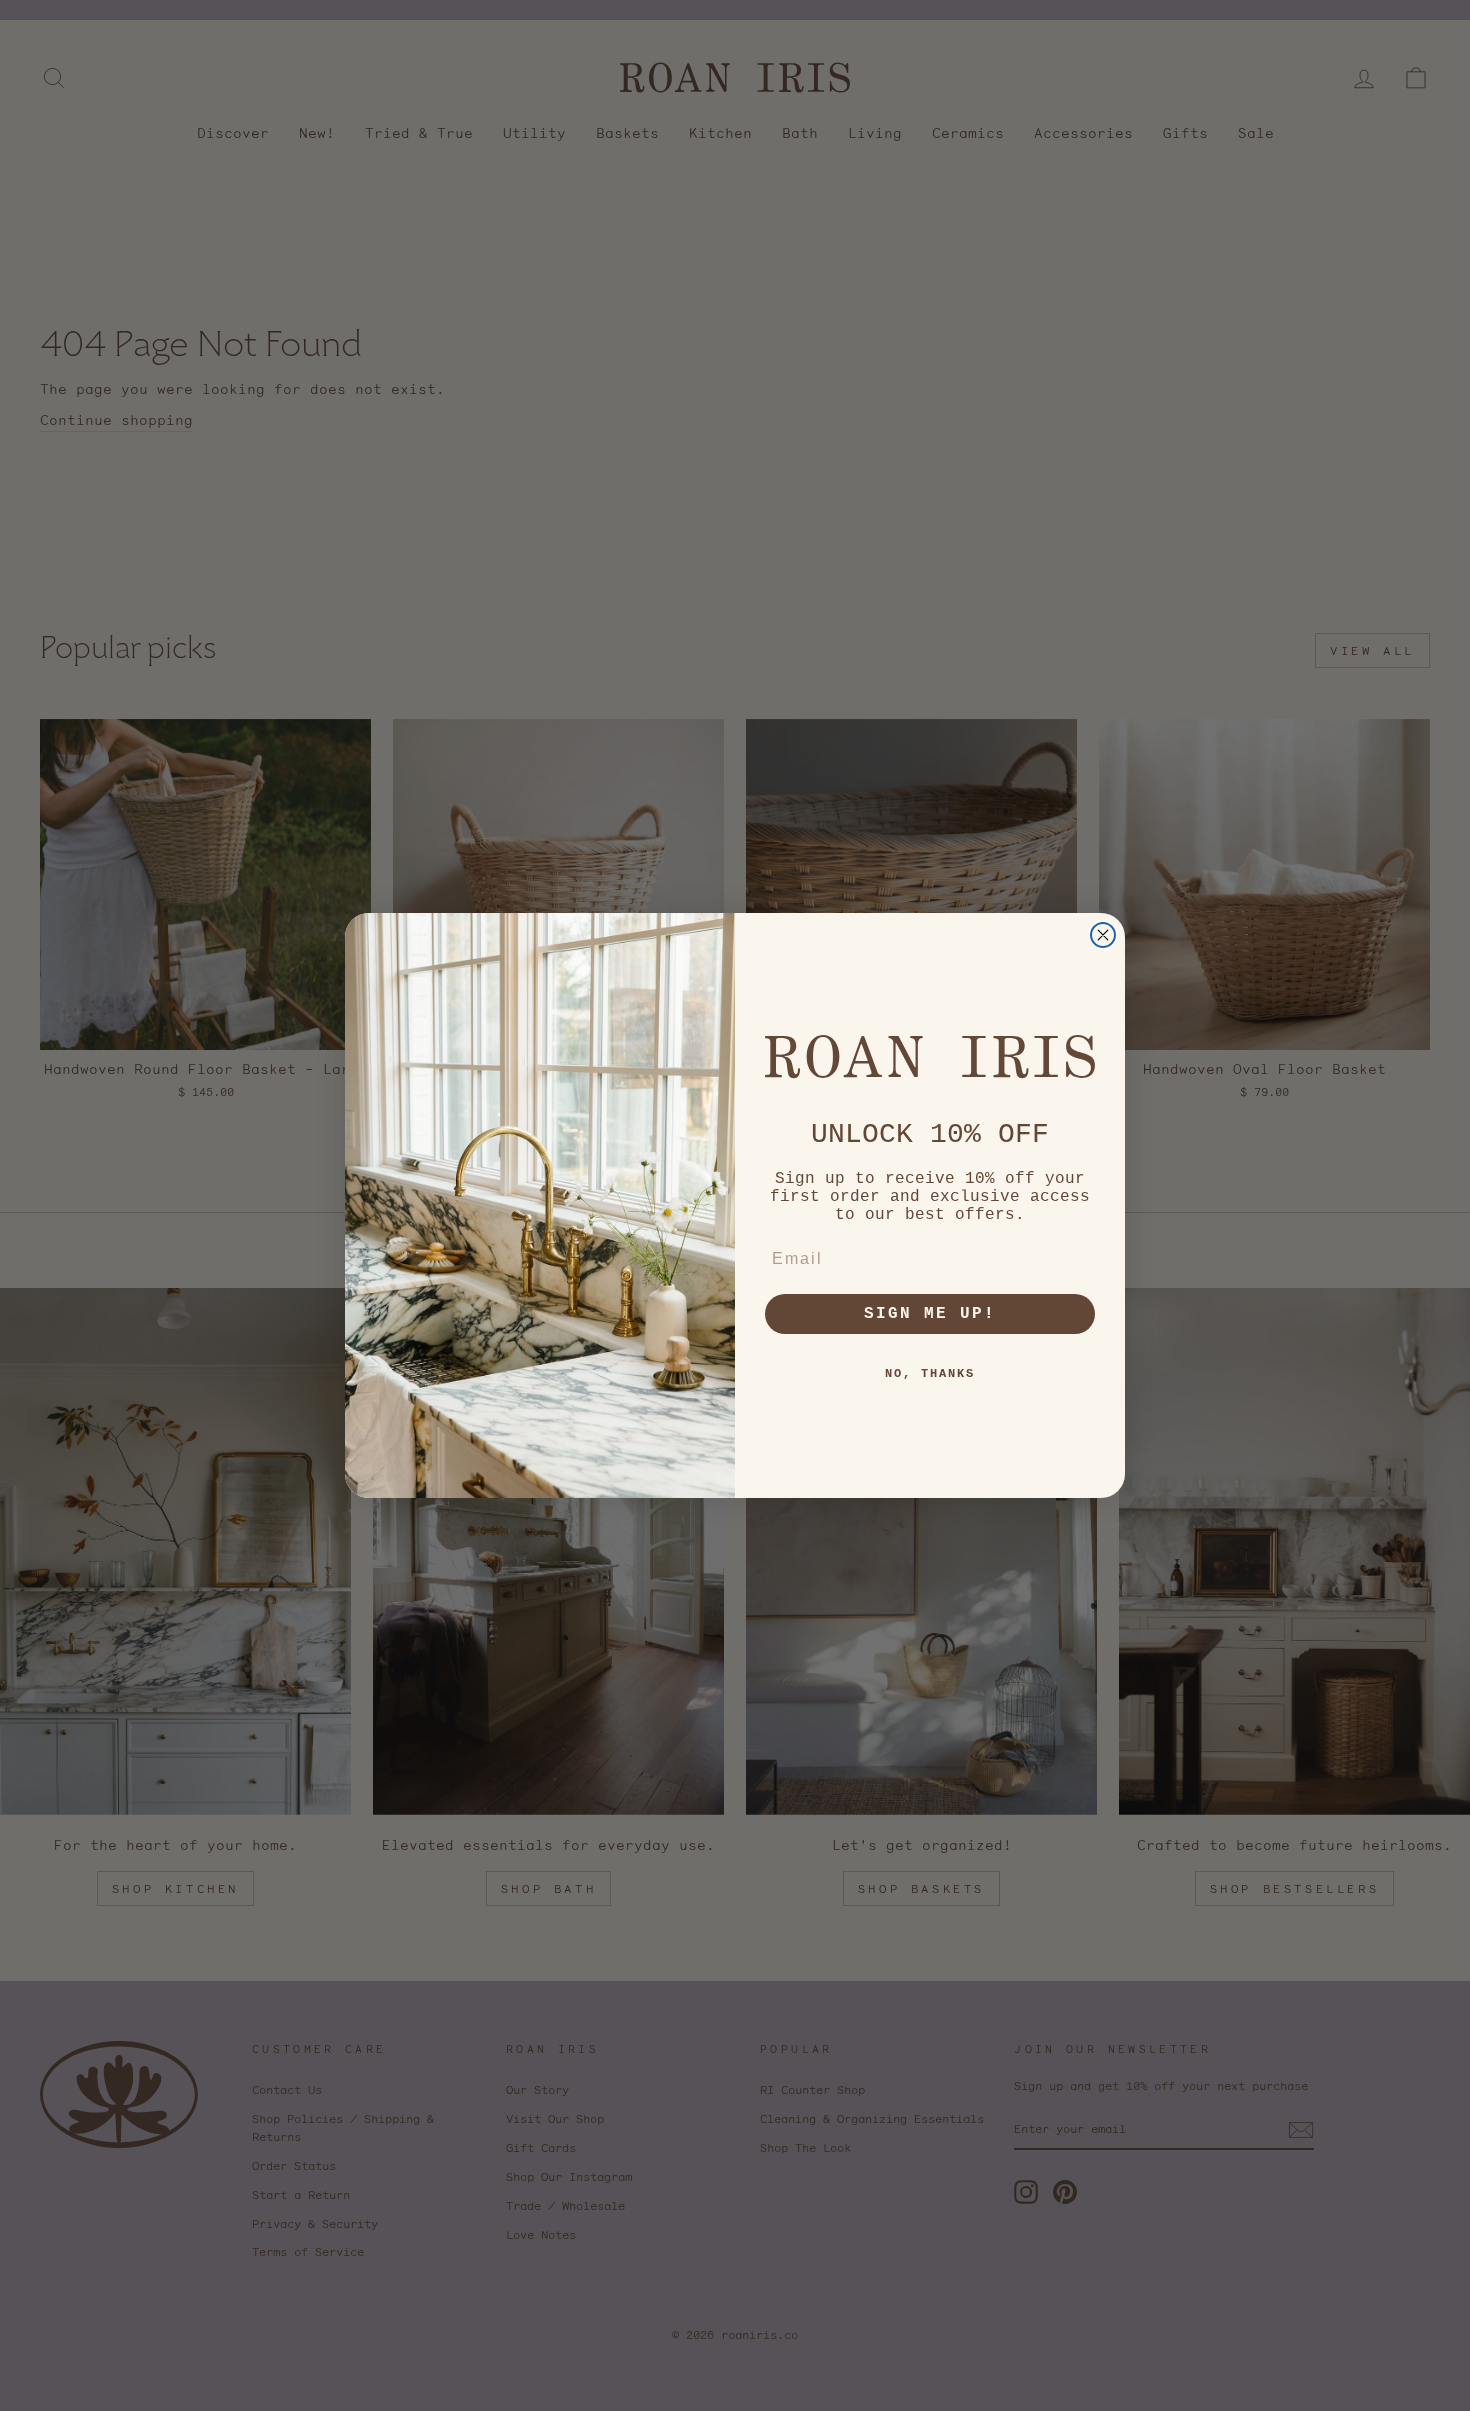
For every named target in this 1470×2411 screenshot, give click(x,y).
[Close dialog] (1103, 935)
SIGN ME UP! (930, 1314)
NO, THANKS (930, 1374)
